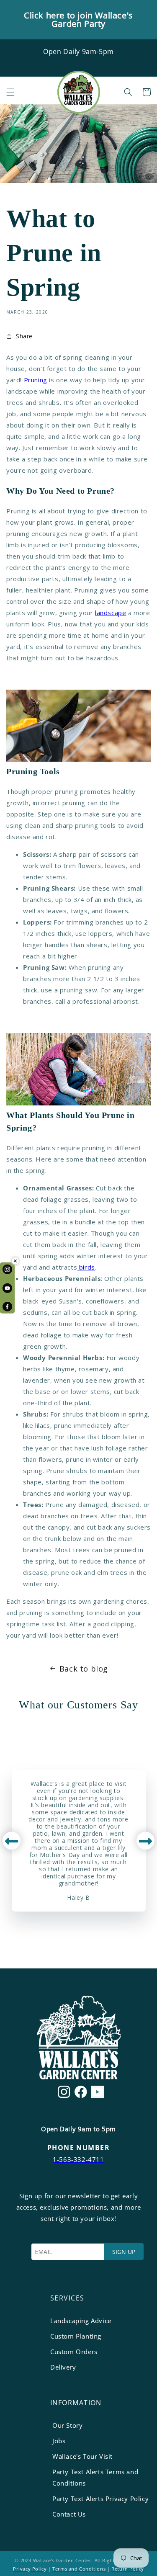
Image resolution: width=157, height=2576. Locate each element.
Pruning (36, 380)
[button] (10, 92)
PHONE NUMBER (78, 2148)
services (67, 2298)
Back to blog (84, 1669)
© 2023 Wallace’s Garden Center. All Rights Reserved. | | (78, 2564)
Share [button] (24, 336)
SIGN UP (124, 2252)
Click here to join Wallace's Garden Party (78, 19)
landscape (111, 613)
